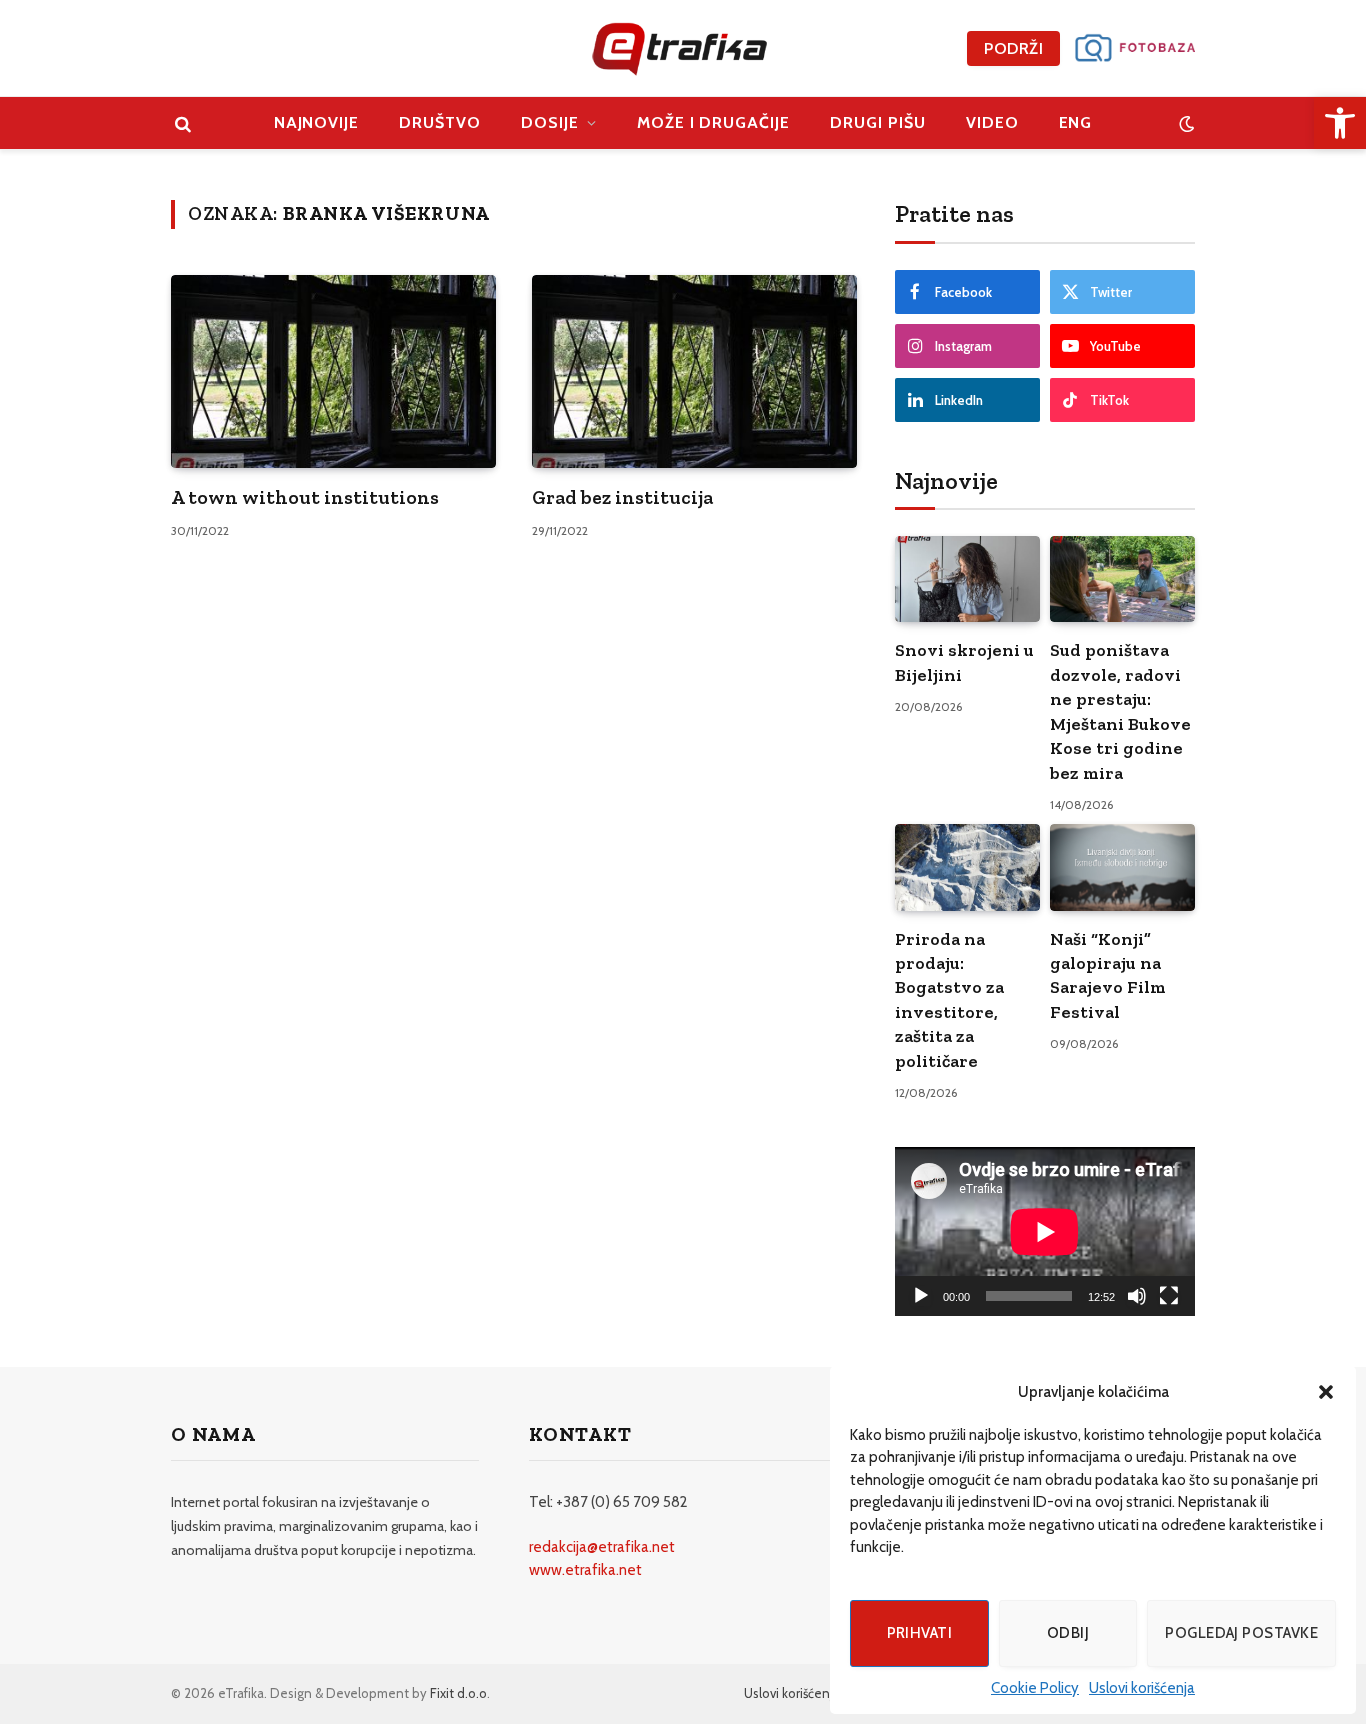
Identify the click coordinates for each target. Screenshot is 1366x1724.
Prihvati (920, 1633)
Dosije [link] (550, 122)
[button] (1326, 1392)
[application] (1045, 1231)
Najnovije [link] (317, 122)
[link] (1340, 123)
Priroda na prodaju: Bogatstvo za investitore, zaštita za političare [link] (949, 1000)
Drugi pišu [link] (878, 122)
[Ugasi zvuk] (1137, 1296)
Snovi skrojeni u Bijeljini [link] (964, 662)
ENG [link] (1076, 122)
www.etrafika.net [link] (585, 1570)
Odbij (1068, 1633)
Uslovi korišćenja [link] (1142, 1688)
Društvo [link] (440, 122)
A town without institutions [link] (305, 497)
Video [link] (992, 122)
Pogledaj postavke (1241, 1633)
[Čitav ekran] (1169, 1296)
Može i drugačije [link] (713, 122)
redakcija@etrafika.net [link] (602, 1547)
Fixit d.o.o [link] (458, 1693)
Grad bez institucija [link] (622, 497)
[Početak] (921, 1296)
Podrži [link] (1013, 48)
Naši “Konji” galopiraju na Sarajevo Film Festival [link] (1108, 975)
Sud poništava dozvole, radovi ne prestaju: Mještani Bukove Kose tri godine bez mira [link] (1120, 711)
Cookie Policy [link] (1035, 1688)
